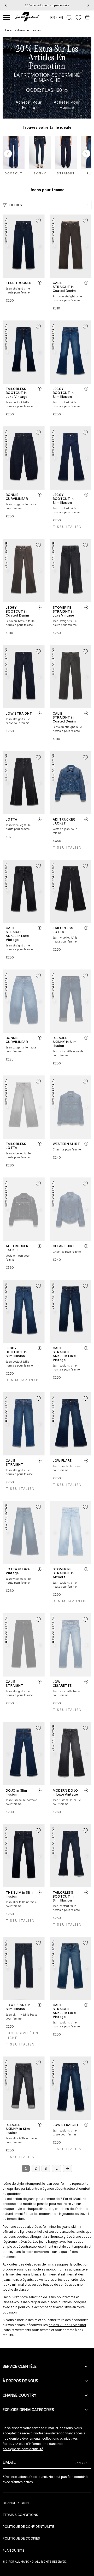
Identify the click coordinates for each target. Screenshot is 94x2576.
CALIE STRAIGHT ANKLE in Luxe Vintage (17, 934)
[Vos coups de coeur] (78, 18)
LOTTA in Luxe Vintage (18, 1571)
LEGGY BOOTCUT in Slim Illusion (63, 393)
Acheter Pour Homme (67, 105)
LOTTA (12, 819)
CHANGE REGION (16, 2503)
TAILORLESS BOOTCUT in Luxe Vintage (16, 393)
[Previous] (6, 5)
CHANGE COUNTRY (19, 2395)
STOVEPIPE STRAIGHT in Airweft (63, 1573)
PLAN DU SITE (13, 2550)
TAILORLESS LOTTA (63, 930)
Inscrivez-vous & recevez (47, 5)
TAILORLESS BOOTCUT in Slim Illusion (63, 1896)
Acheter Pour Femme (29, 105)
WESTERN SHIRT (66, 1144)
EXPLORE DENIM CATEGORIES (28, 2410)
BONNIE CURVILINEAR (17, 497)
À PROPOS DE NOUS (20, 2381)
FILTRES (16, 205)
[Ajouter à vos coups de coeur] (38, 221)
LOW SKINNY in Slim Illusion (18, 2007)
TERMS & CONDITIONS (20, 2515)
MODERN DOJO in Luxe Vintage (65, 1792)
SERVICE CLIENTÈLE (20, 2366)
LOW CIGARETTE (62, 1684)
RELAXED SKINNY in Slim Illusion (65, 1042)
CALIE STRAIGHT (14, 1463)
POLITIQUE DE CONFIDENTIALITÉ (28, 2527)
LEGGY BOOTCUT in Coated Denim (17, 611)
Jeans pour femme (29, 30)
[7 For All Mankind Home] (27, 18)
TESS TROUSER (19, 283)
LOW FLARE (62, 1461)
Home (9, 30)
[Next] (88, 5)
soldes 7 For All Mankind (67, 2325)
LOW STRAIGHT (19, 713)
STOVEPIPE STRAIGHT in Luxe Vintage (63, 611)
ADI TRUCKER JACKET (64, 821)
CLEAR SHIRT (64, 1246)
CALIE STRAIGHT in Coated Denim (64, 287)
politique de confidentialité (23, 2449)
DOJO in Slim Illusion (16, 1792)
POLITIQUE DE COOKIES (21, 2538)
